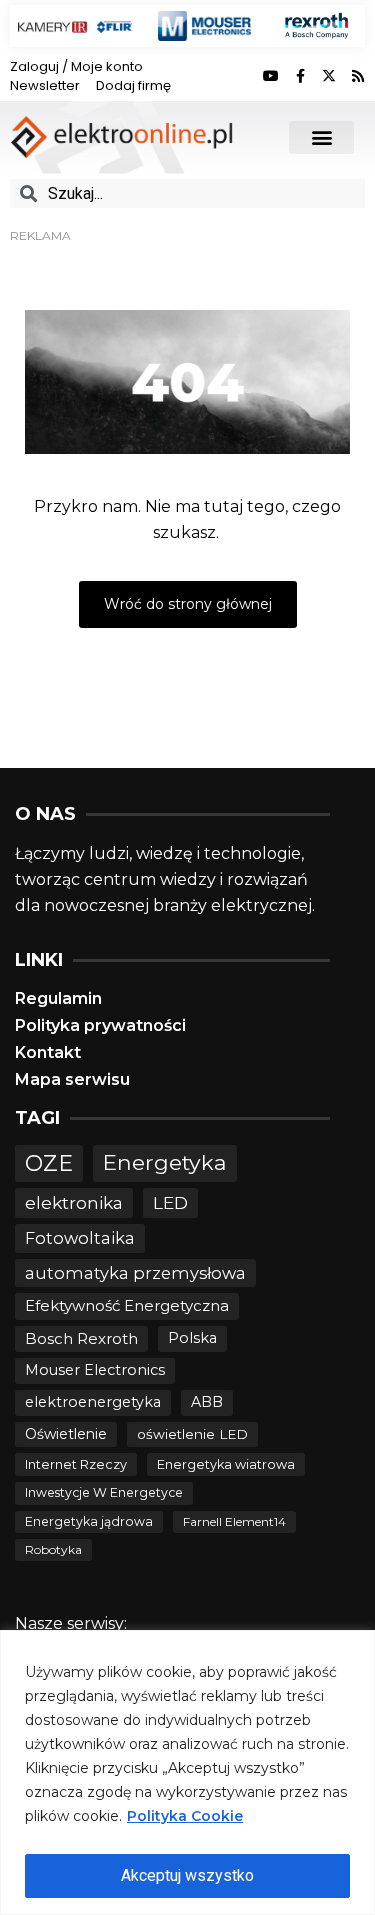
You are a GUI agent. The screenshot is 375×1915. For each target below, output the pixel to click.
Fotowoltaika (80, 1238)
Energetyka (165, 1162)
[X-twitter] (329, 76)
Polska (192, 1338)
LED (170, 1202)
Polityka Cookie (185, 1816)
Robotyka (53, 1549)
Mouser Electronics (95, 1370)
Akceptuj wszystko (187, 1875)
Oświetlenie (66, 1434)
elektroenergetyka (93, 1402)
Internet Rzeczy (76, 1464)
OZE (49, 1163)
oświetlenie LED (192, 1434)
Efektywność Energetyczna (127, 1305)
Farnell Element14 (234, 1521)
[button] (321, 137)
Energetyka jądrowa (89, 1521)
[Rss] (358, 76)
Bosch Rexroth (81, 1338)
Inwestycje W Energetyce (104, 1492)
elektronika (74, 1202)
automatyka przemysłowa (135, 1273)
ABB (207, 1402)
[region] (187, 1772)
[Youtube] (271, 76)
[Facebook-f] (300, 76)
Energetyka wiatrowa (226, 1464)
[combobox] (187, 193)
